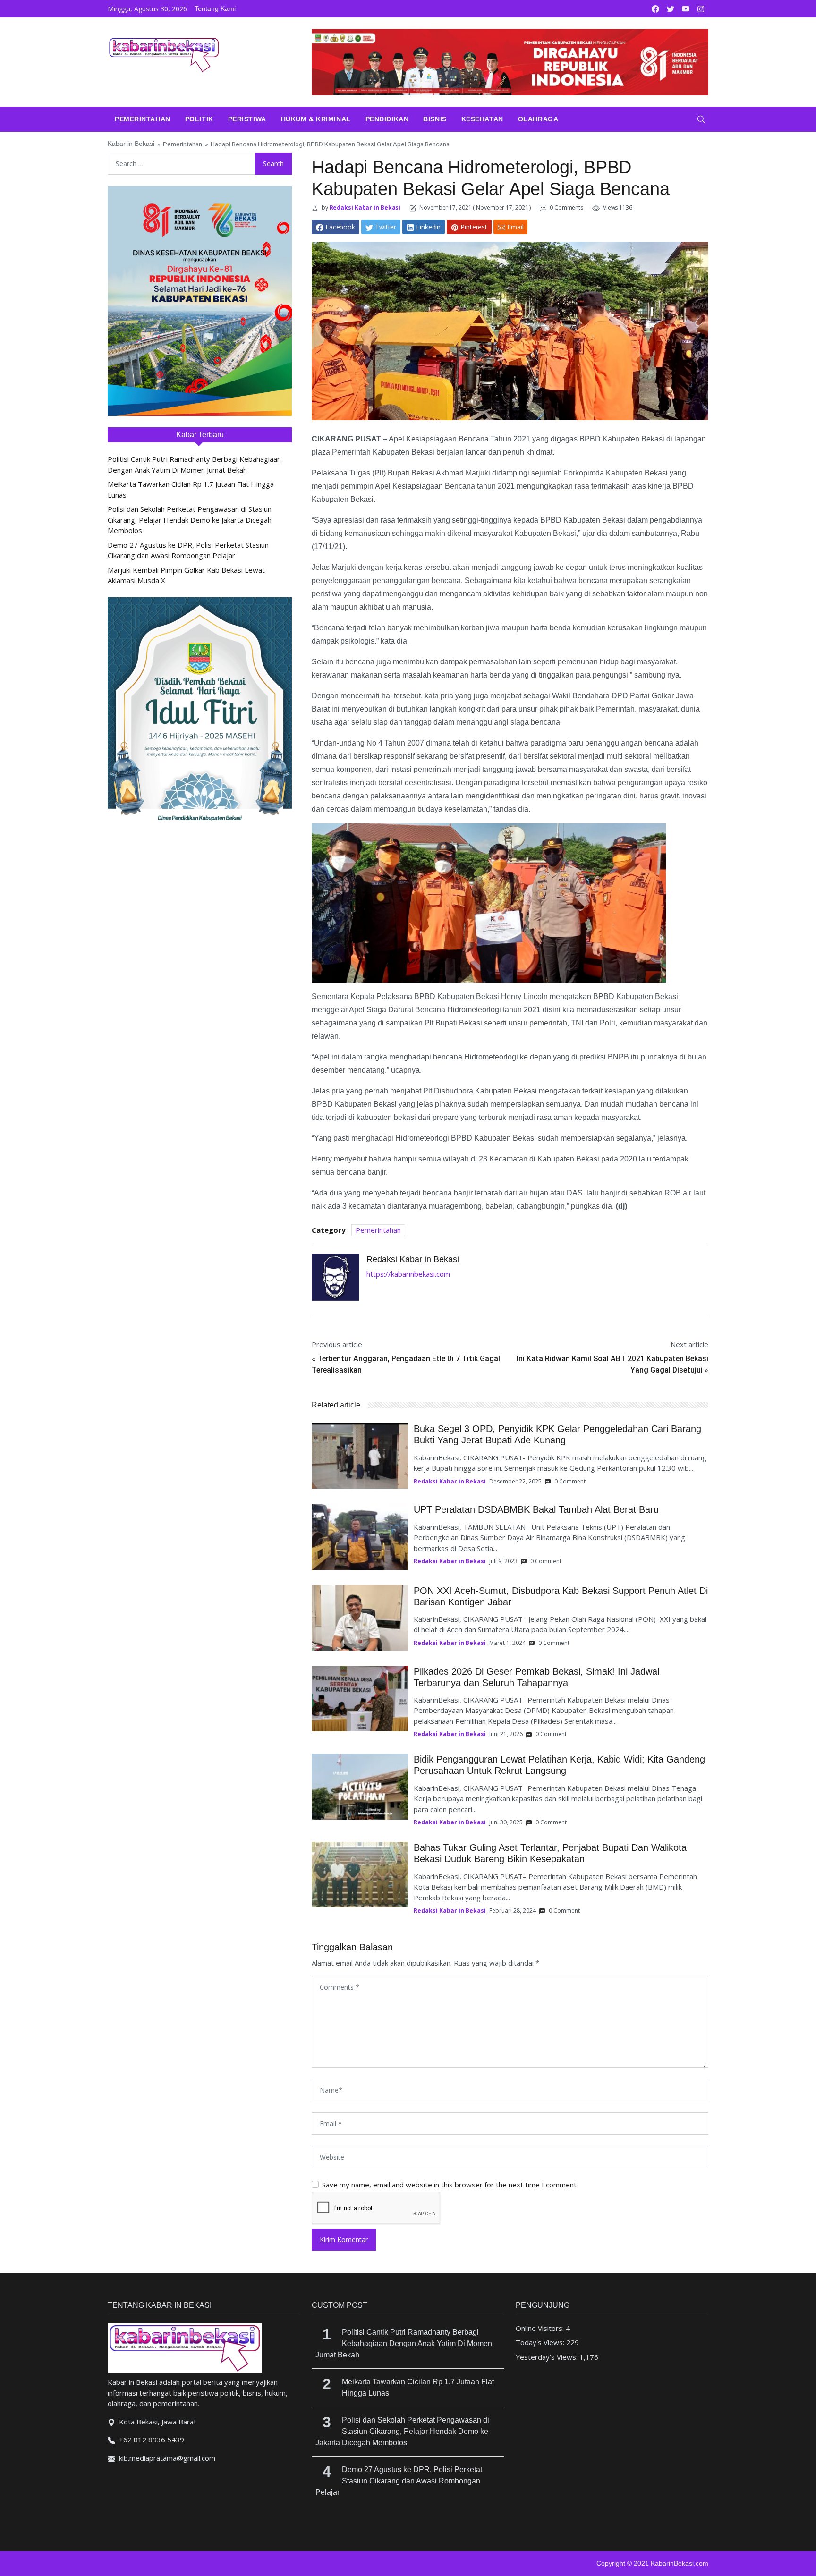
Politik (199, 119)
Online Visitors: (541, 2328)
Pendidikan (387, 119)
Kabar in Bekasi (131, 144)
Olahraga (538, 119)
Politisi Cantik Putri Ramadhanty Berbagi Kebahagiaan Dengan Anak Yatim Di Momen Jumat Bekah (404, 2343)
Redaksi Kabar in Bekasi (365, 208)
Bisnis (435, 119)
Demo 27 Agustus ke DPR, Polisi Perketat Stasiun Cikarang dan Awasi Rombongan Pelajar (399, 2481)
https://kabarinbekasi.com (408, 1274)
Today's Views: (541, 2342)
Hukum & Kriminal (316, 119)
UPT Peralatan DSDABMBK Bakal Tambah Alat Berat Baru (536, 1509)
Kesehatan (482, 119)
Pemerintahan (143, 119)
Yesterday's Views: (548, 2357)
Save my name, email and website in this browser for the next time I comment (449, 2185)
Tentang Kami (215, 8)
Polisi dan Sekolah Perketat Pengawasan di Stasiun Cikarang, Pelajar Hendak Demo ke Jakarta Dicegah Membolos (190, 520)
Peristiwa (247, 119)
